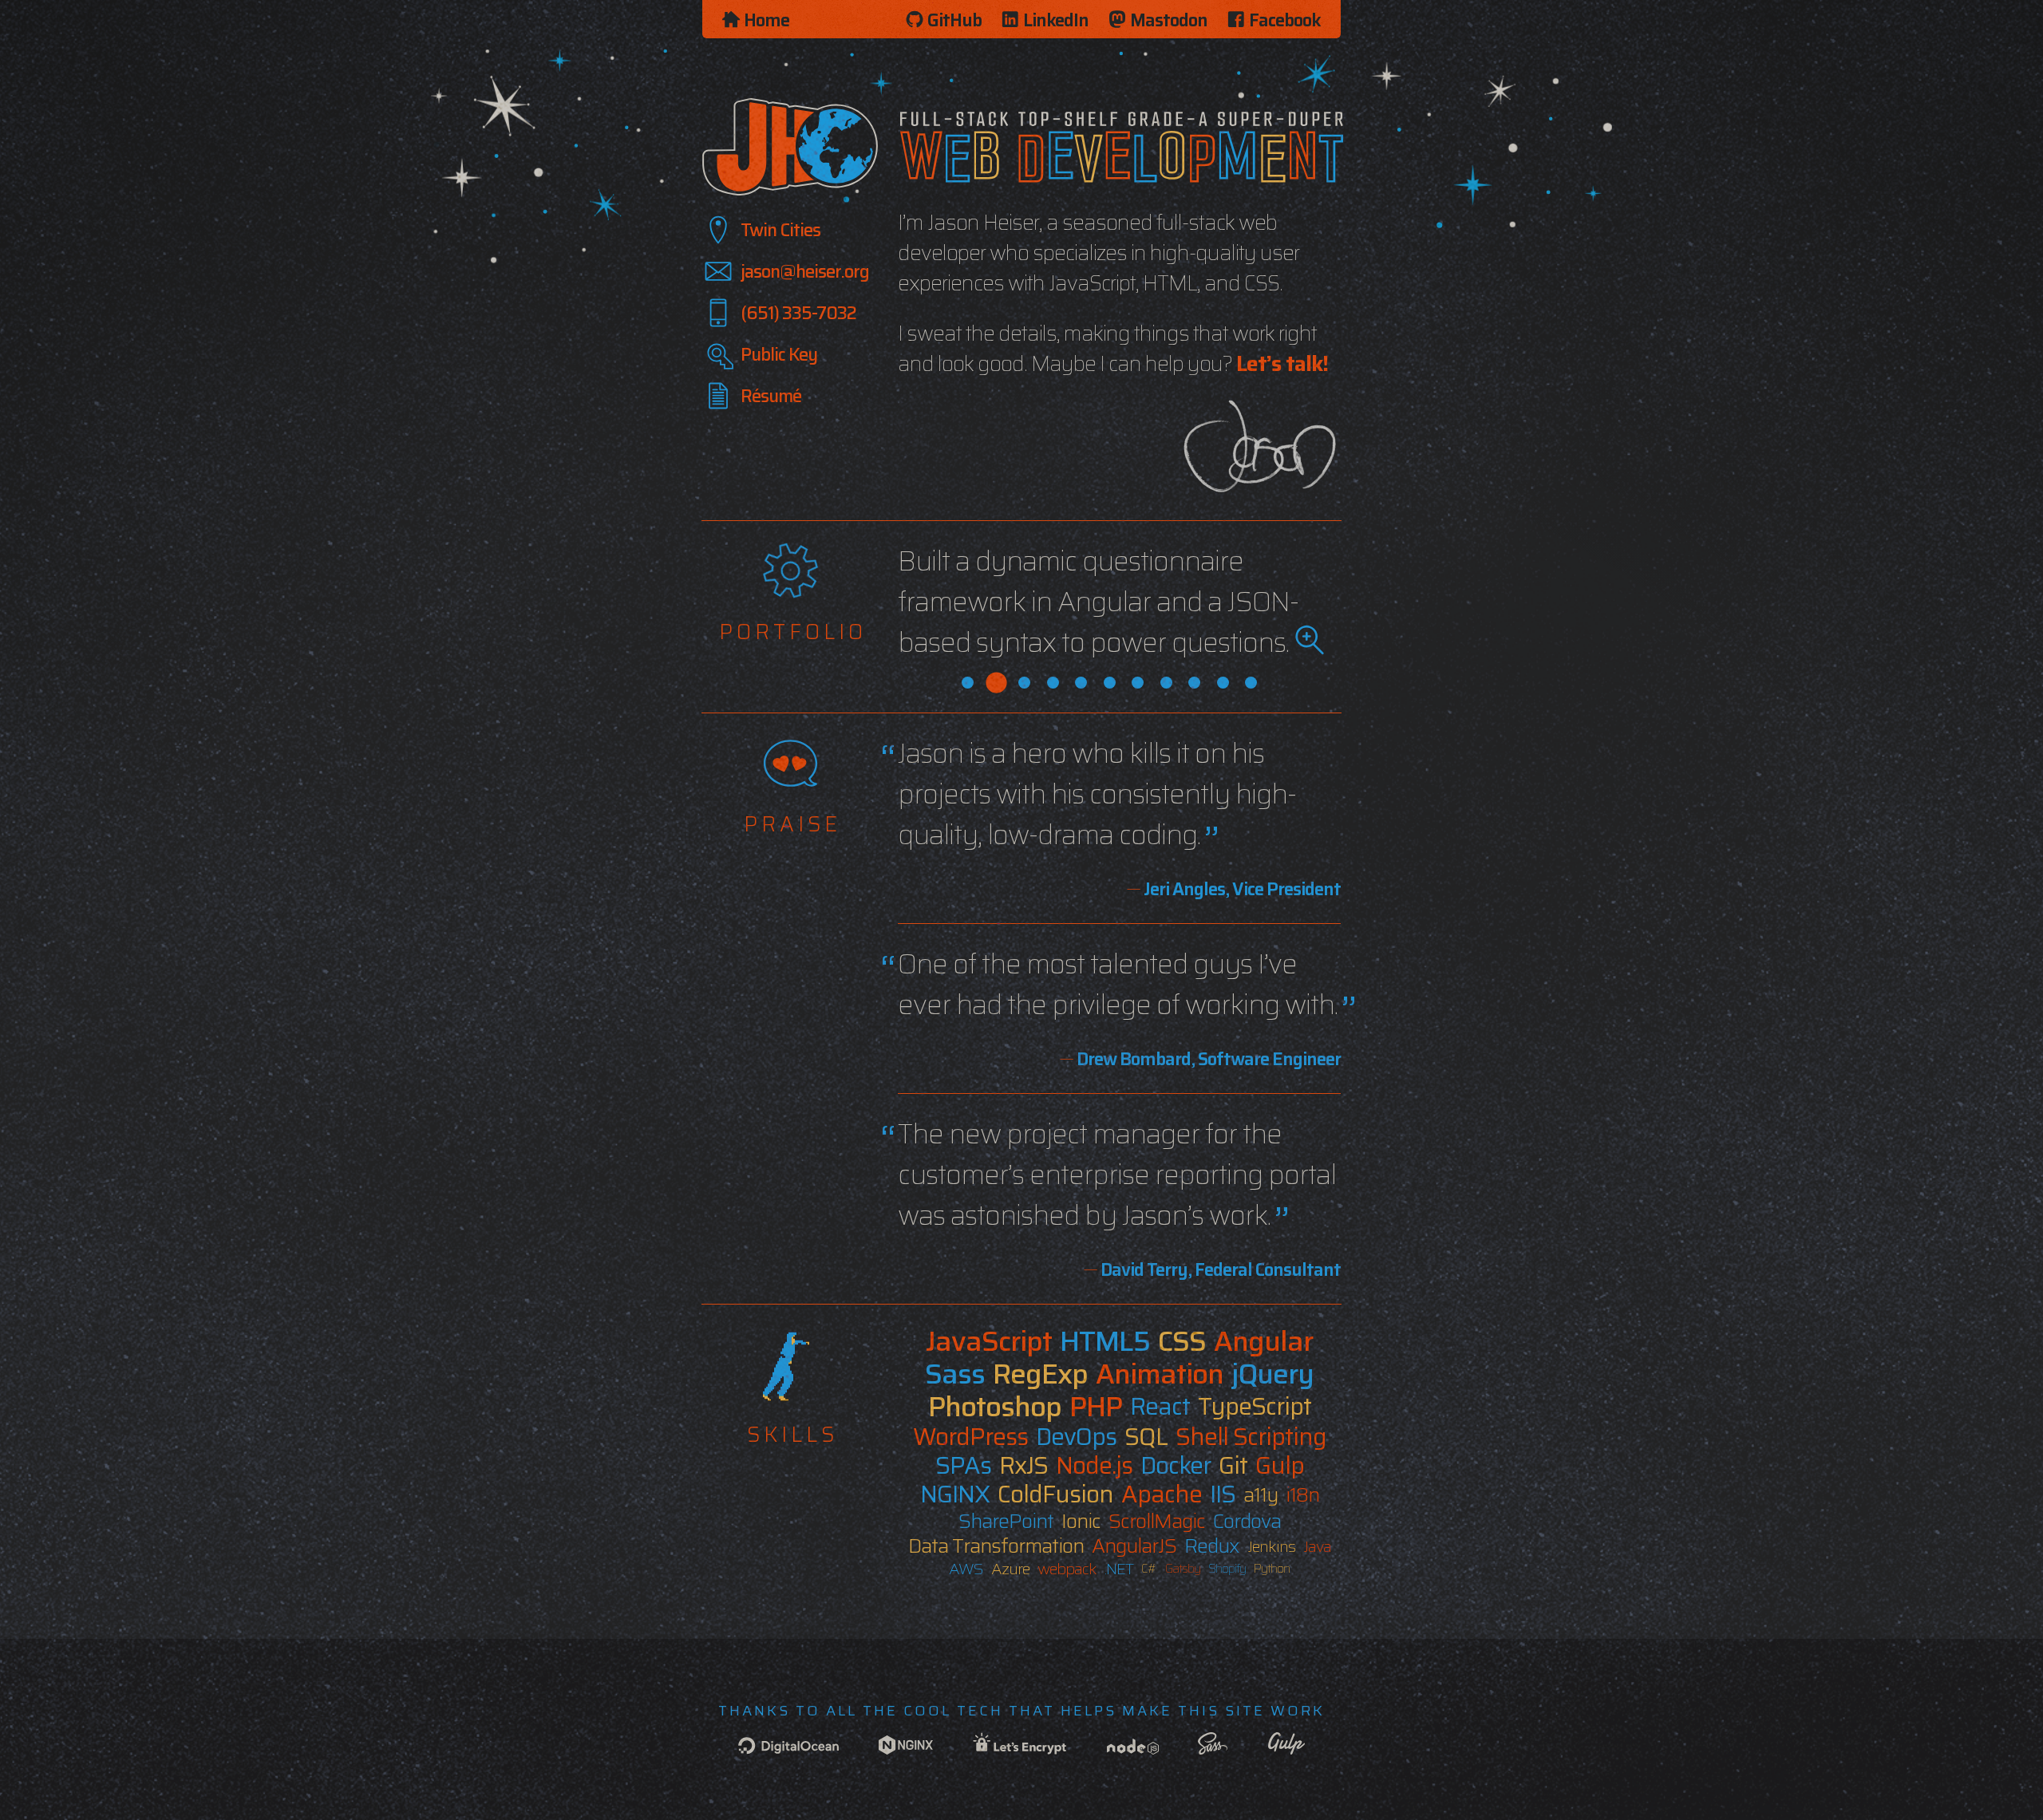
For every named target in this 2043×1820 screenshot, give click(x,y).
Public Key (779, 355)
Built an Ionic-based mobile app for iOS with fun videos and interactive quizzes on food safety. (1100, 602)
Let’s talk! (1282, 363)
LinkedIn (1056, 20)
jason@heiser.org (805, 272)
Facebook (1285, 20)
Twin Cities (780, 230)
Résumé (771, 396)
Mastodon (1169, 20)
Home (767, 20)
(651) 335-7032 (798, 313)
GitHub (954, 20)
